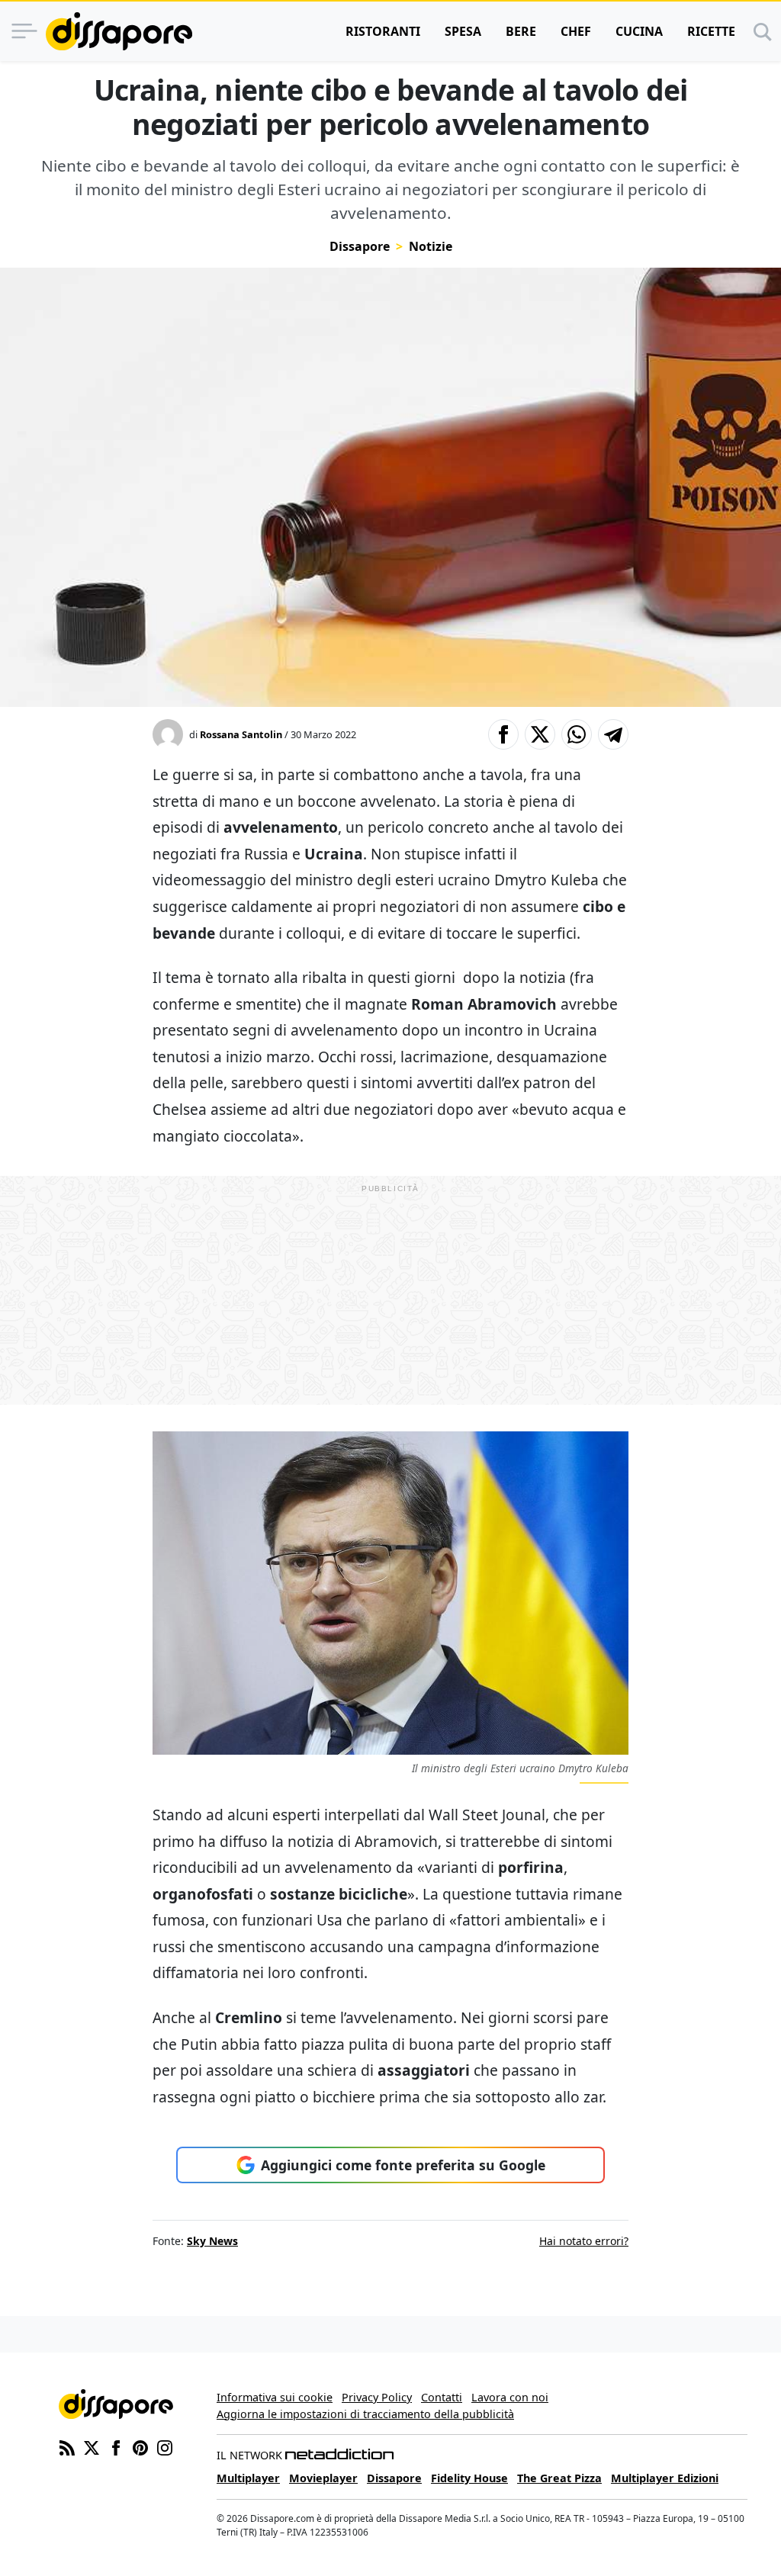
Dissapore (360, 246)
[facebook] (116, 2446)
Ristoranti (383, 31)
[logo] (119, 31)
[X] (92, 2446)
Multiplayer (248, 2478)
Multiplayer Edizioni (665, 2478)
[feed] (67, 2446)
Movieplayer (323, 2478)
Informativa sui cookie (275, 2397)
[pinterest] (140, 2446)
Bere (521, 31)
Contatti (442, 2397)
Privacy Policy (377, 2397)
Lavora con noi (510, 2397)
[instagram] (165, 2446)
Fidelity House (469, 2478)
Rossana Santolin (241, 734)
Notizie (431, 246)
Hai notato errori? (584, 2241)
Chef (576, 31)
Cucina (639, 31)
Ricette (711, 31)
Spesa (463, 31)
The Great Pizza (559, 2478)
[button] (503, 734)
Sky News (212, 2241)
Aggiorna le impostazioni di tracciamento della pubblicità (365, 2414)
